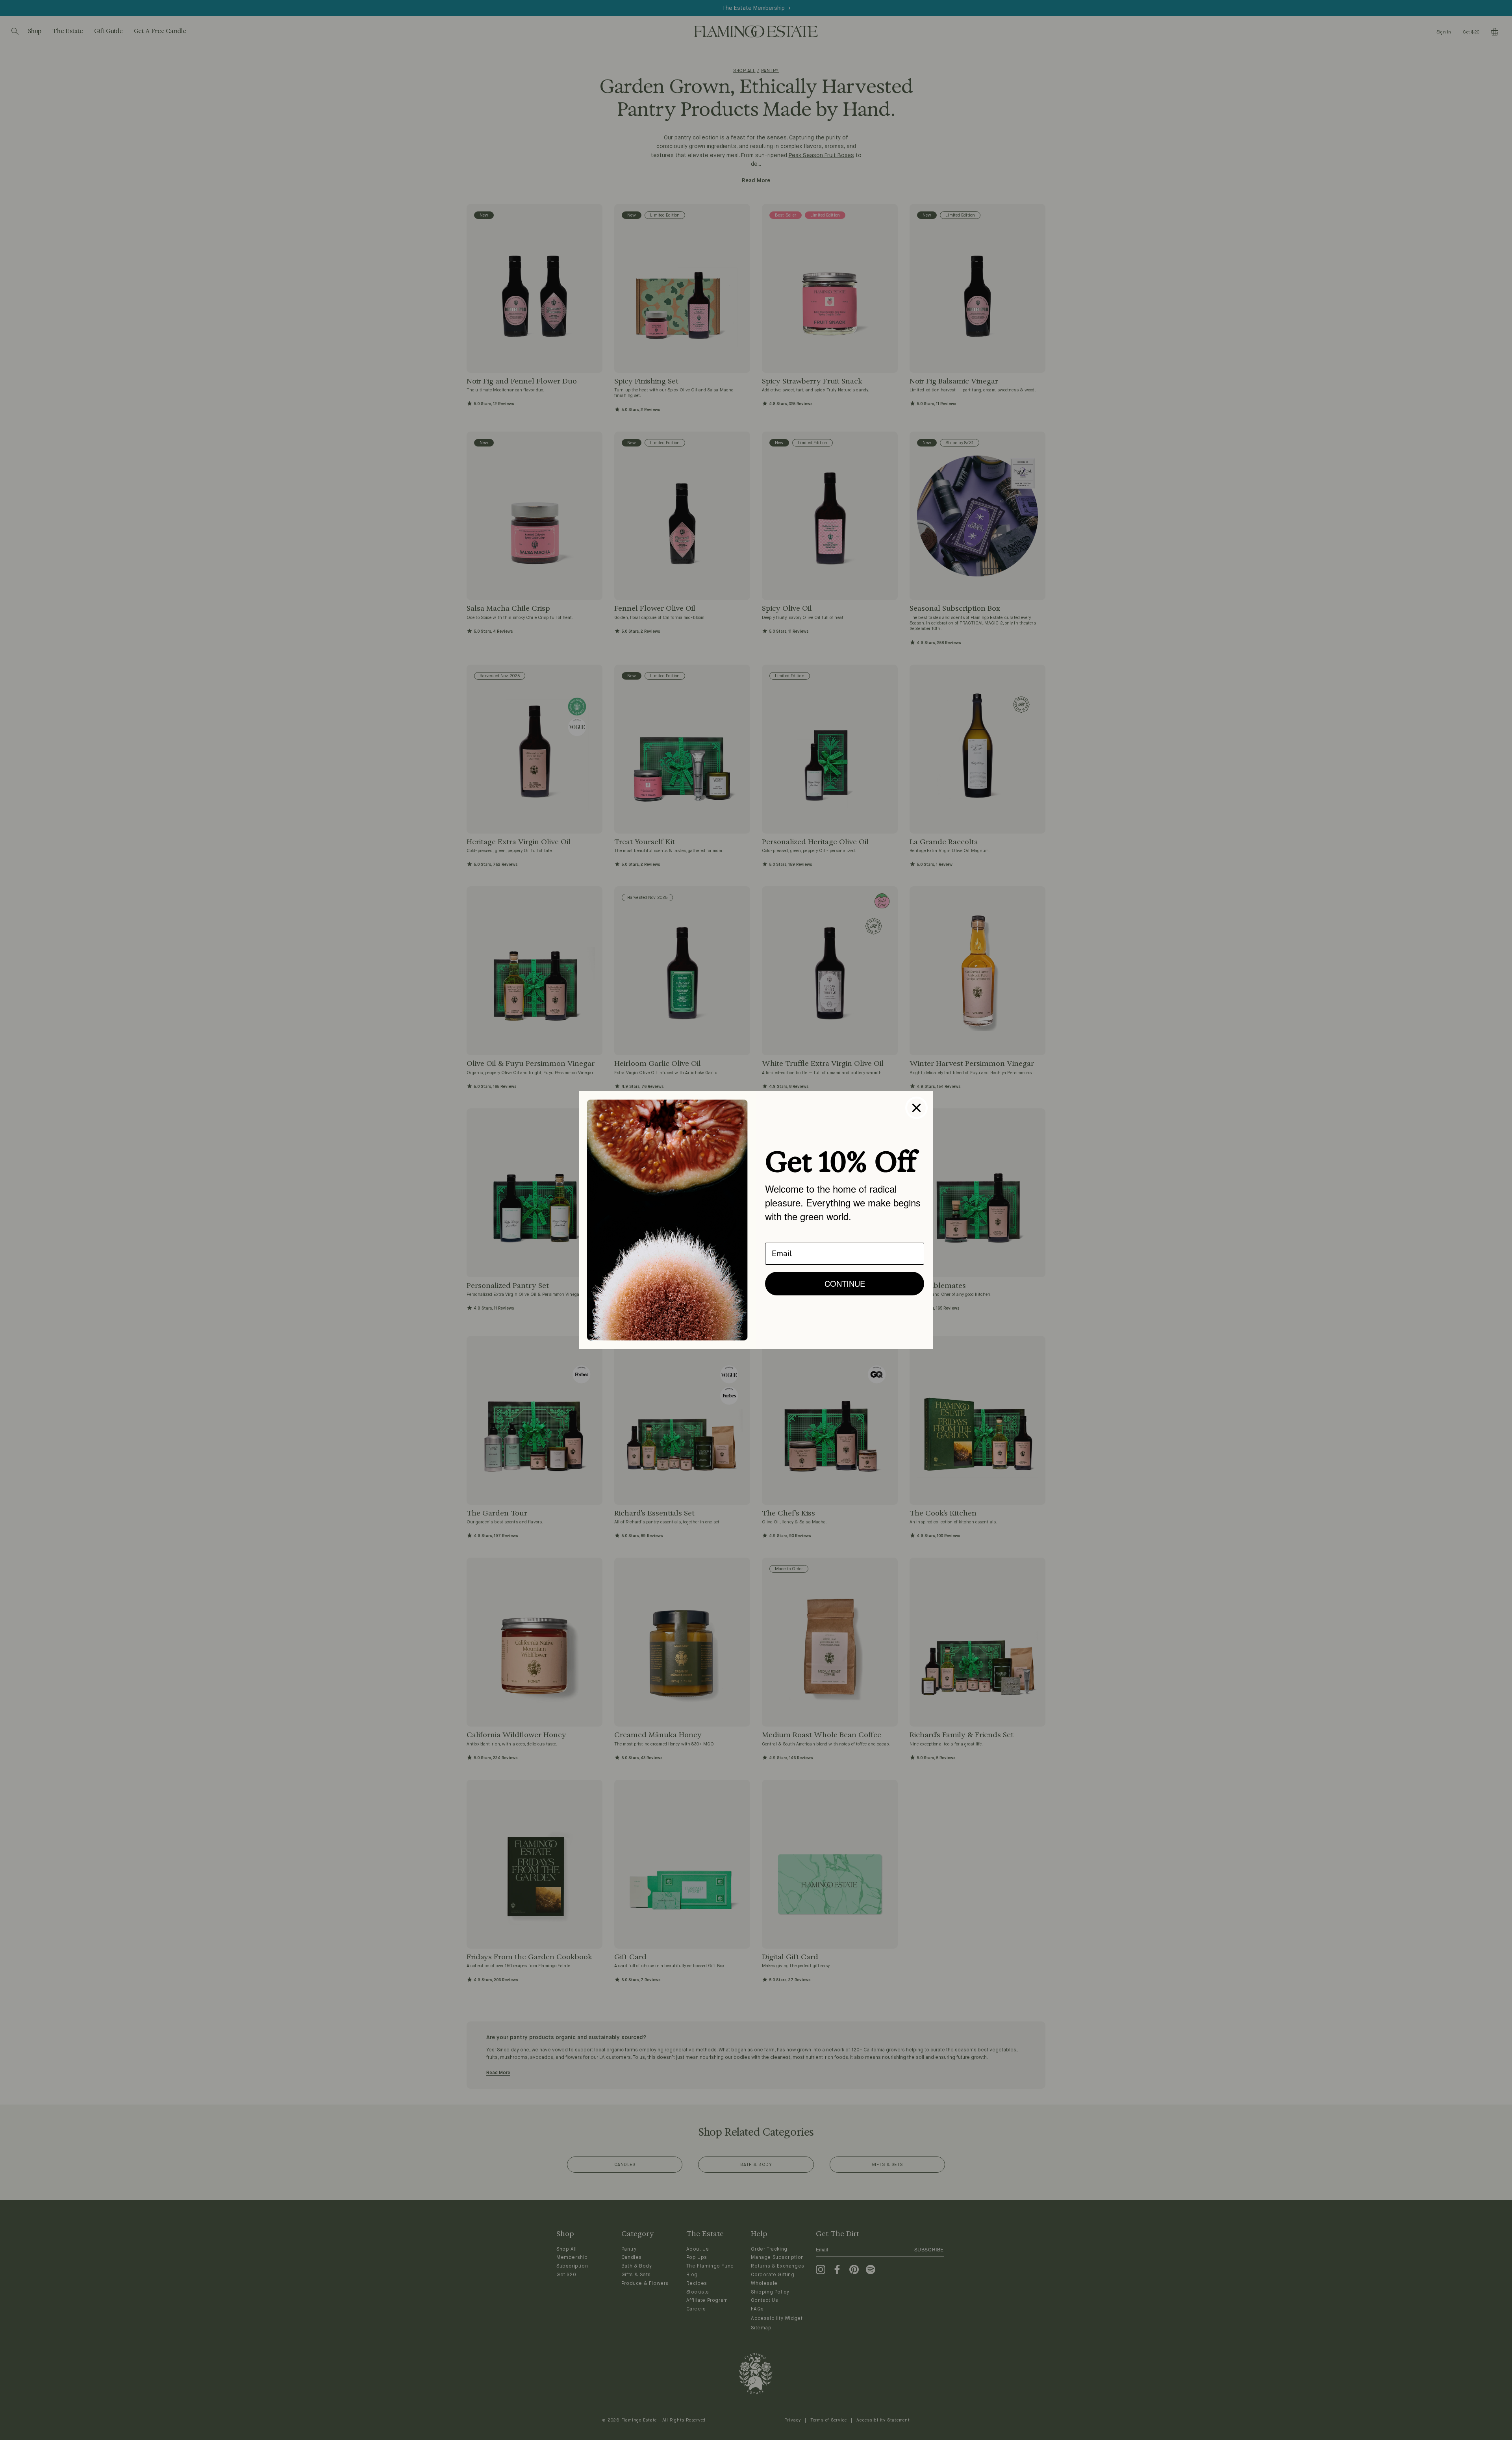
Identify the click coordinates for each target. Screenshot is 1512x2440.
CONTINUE (845, 1283)
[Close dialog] (916, 1108)
